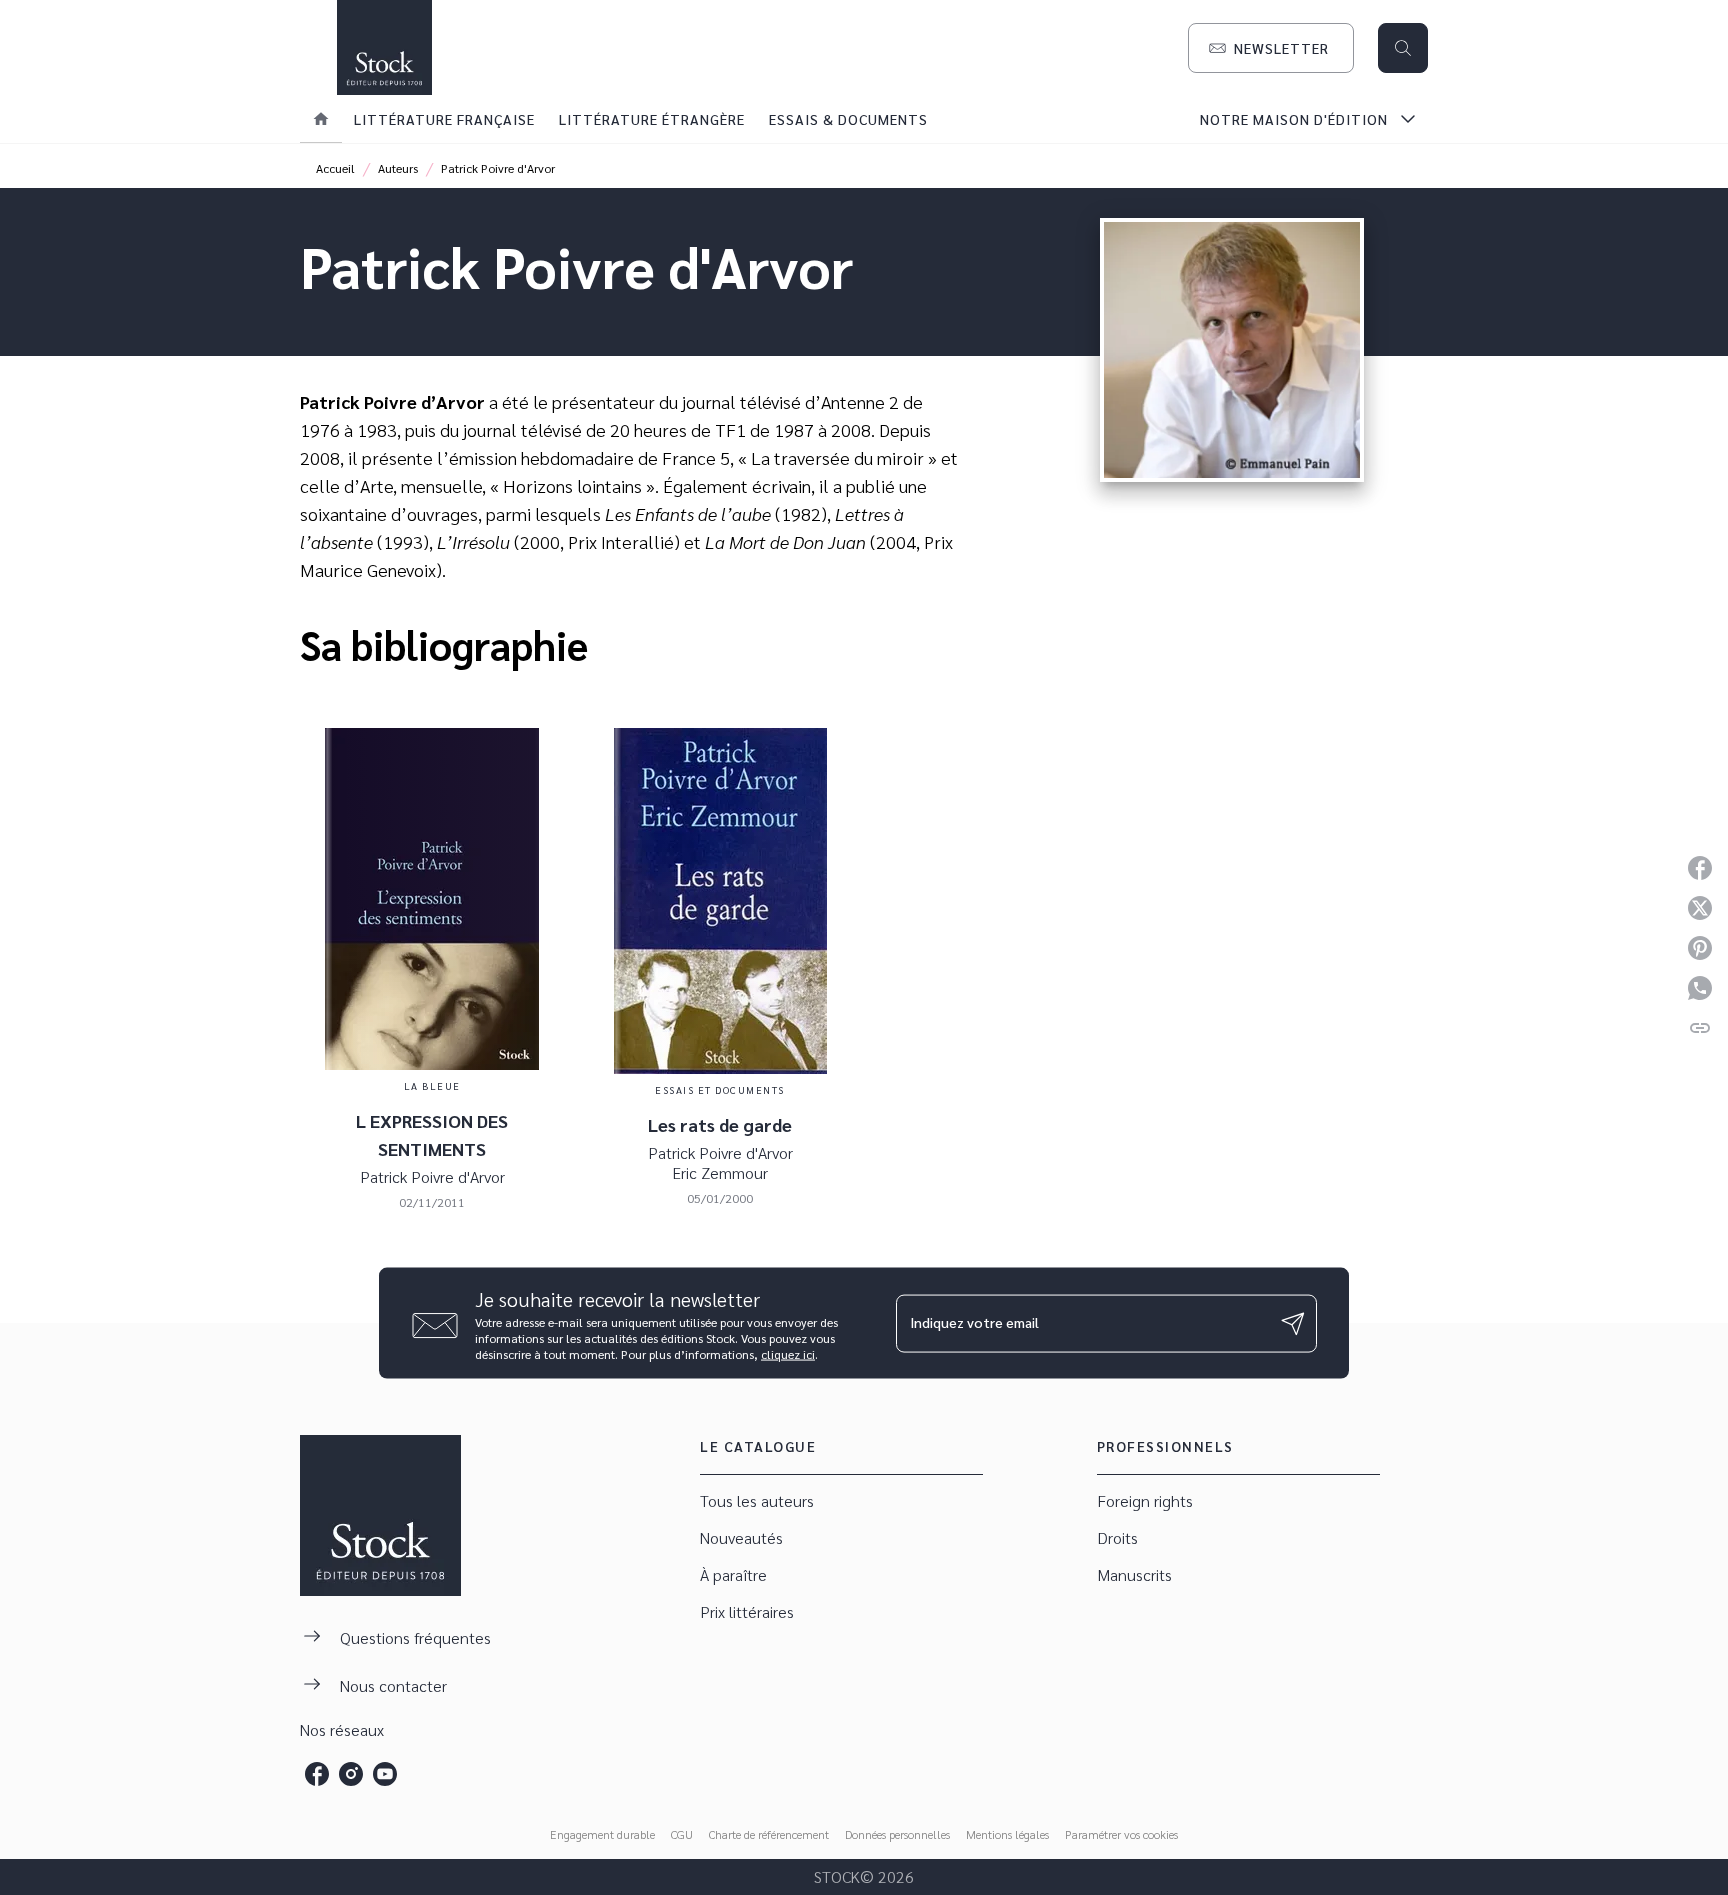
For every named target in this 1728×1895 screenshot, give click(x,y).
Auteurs (398, 168)
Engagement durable (602, 1834)
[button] (1271, 48)
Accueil (335, 168)
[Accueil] (384, 47)
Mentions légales (1007, 1834)
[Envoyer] (1293, 1323)
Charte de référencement (769, 1834)
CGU (682, 1834)
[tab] (321, 119)
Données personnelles (897, 1834)
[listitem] (317, 1774)
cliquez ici (788, 1354)
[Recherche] (1403, 48)
